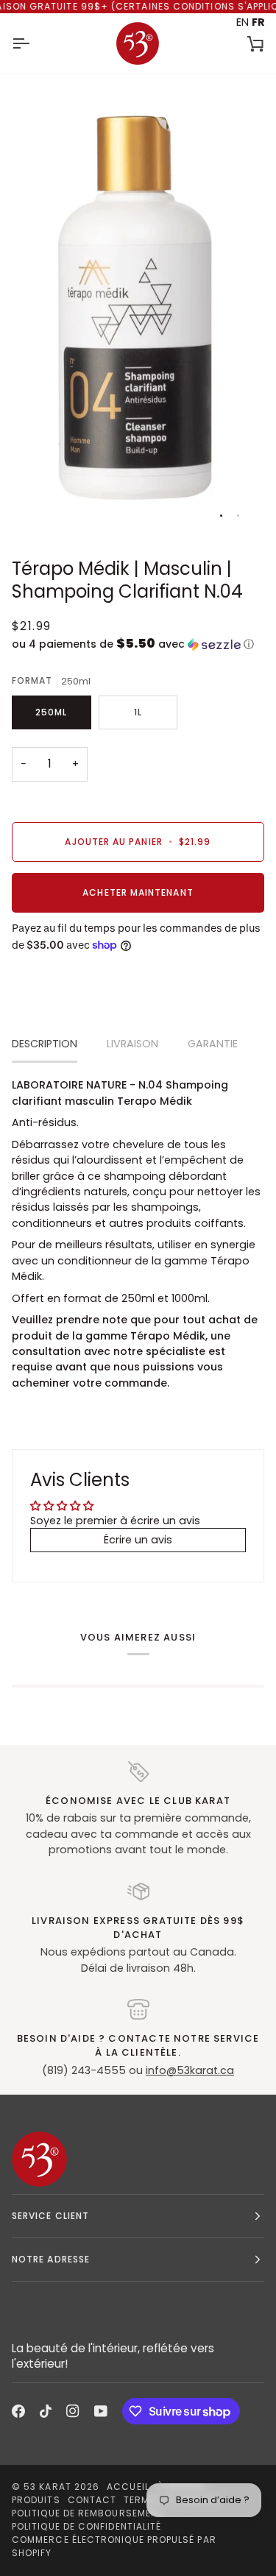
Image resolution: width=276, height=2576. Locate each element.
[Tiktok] (46, 2411)
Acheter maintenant (138, 892)
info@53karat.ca (190, 2070)
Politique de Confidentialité (86, 2526)
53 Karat (47, 2487)
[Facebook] (18, 2411)
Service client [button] (50, 2216)
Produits (36, 2500)
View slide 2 (238, 516)
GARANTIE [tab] (213, 1044)
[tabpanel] (138, 1234)
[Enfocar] (39, 508)
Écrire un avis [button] (138, 1540)
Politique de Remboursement (88, 2513)
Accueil (128, 2487)
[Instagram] (73, 2411)
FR (258, 22)
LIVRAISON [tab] (132, 1044)
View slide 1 (221, 516)
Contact (92, 2500)
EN (243, 22)
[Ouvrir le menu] (34, 43)
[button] (138, 644)
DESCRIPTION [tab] (45, 1044)
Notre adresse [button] (51, 2259)
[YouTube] (101, 2411)
